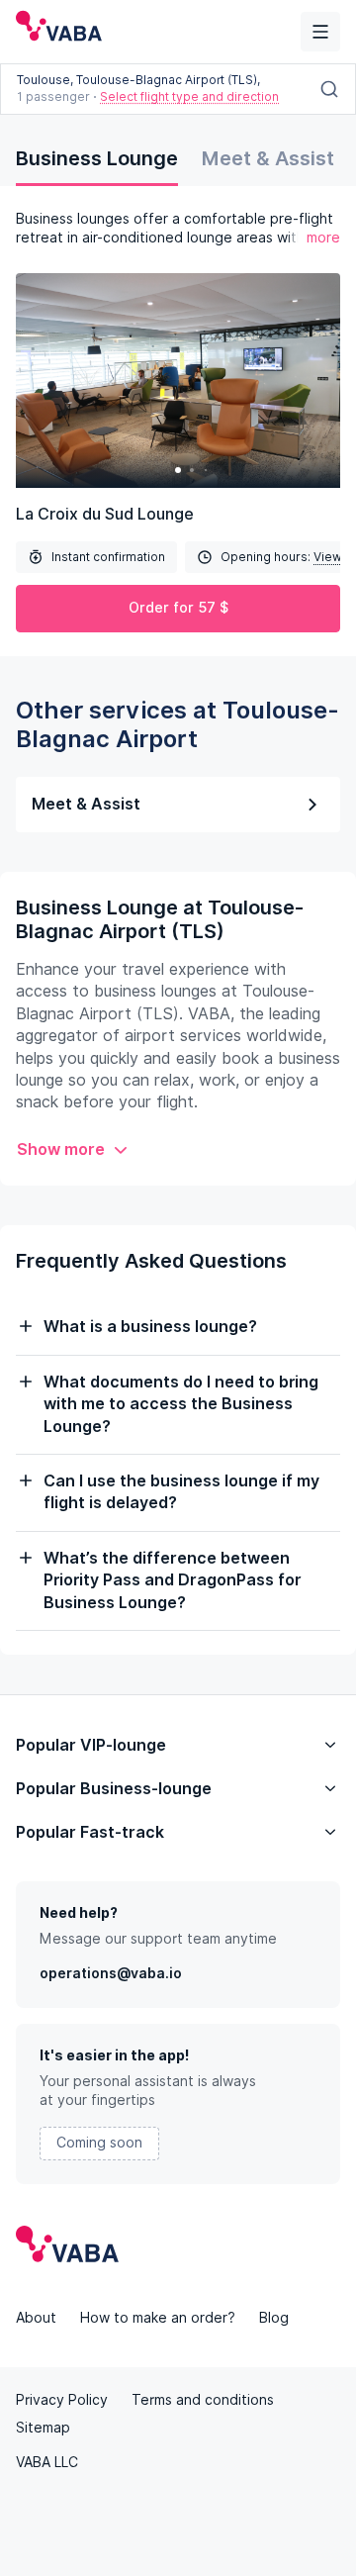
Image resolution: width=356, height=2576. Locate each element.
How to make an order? (158, 2318)
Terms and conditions (203, 2400)
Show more (61, 1149)
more (323, 238)
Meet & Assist (268, 158)
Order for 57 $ (178, 608)
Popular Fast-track (90, 1832)
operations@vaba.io (111, 1973)
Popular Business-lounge (114, 1789)
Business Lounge (97, 158)
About (36, 2318)
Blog (274, 2318)
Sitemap (43, 2428)
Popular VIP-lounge (91, 1745)
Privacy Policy (62, 2400)
